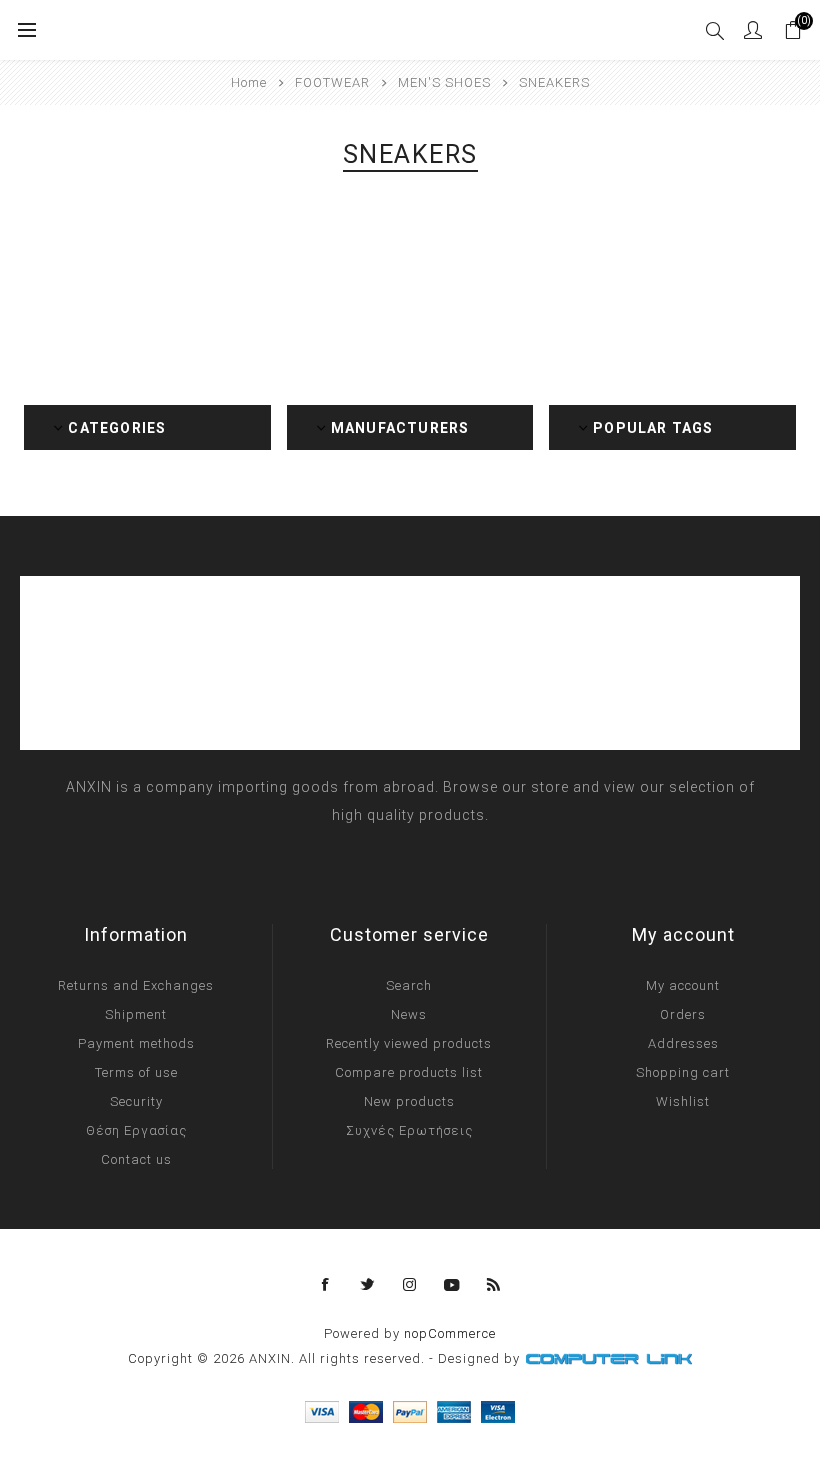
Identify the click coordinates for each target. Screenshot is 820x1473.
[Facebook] (326, 1285)
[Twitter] (368, 1285)
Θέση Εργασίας (136, 1130)
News (409, 1014)
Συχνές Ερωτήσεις (409, 1130)
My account (683, 985)
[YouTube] (452, 1285)
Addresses (683, 1043)
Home (249, 82)
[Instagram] (410, 1285)
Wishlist (683, 1101)
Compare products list (409, 1072)
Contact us (136, 1159)
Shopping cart (683, 1072)
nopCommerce (450, 1333)
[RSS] (494, 1285)
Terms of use (136, 1072)
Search (409, 985)
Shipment (136, 1014)
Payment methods (136, 1043)
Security (136, 1101)
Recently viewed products (409, 1043)
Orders (683, 1014)
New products (409, 1101)
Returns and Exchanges (136, 985)
